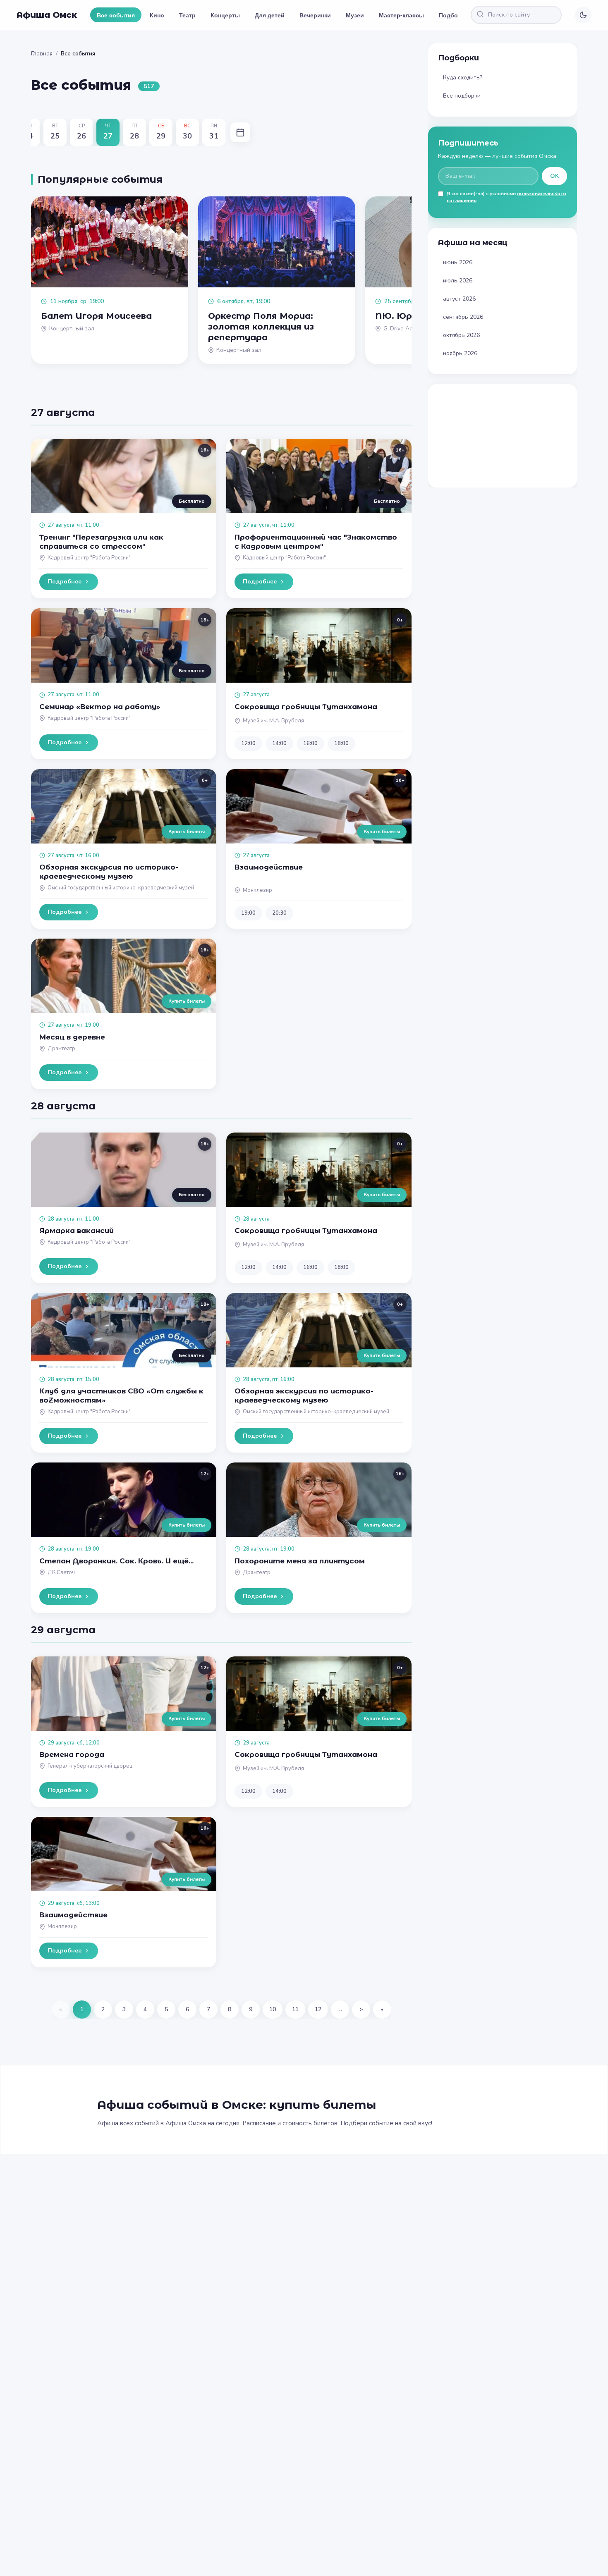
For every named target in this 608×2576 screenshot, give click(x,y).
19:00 (248, 913)
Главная (42, 54)
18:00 (341, 743)
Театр (187, 15)
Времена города (72, 1754)
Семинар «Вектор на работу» (100, 707)
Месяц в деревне (72, 1037)
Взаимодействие (269, 867)
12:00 (248, 743)
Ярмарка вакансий (77, 1231)
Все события (116, 15)
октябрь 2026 (461, 335)
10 (273, 2009)
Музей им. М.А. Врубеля (273, 721)
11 (295, 2009)
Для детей (270, 15)
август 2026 (459, 299)
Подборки (454, 15)
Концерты (225, 15)
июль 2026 (458, 281)
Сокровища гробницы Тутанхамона (306, 707)
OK (554, 176)
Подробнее (65, 582)
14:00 (279, 743)
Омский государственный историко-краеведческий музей (121, 888)
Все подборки (462, 96)
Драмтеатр (61, 1049)
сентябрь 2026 (463, 317)
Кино (157, 15)
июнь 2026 (458, 262)
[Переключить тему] (583, 15)
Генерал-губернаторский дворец (90, 1766)
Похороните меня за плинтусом (300, 1561)
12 (318, 2009)
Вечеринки (315, 15)
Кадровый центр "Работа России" (89, 558)
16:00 (310, 743)
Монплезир (257, 890)
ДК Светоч (61, 1572)
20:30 (279, 913)
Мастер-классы (401, 15)
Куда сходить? (463, 78)
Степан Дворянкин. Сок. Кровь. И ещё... (116, 1561)
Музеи (355, 15)
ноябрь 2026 (460, 353)
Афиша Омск (47, 15)
